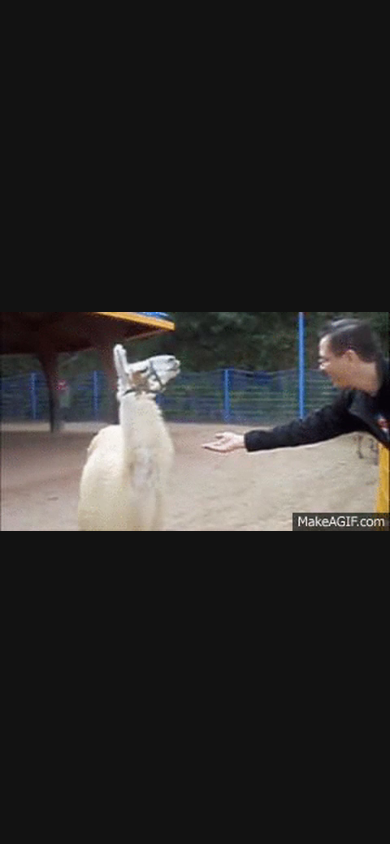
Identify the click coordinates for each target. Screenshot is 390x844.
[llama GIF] (195, 422)
